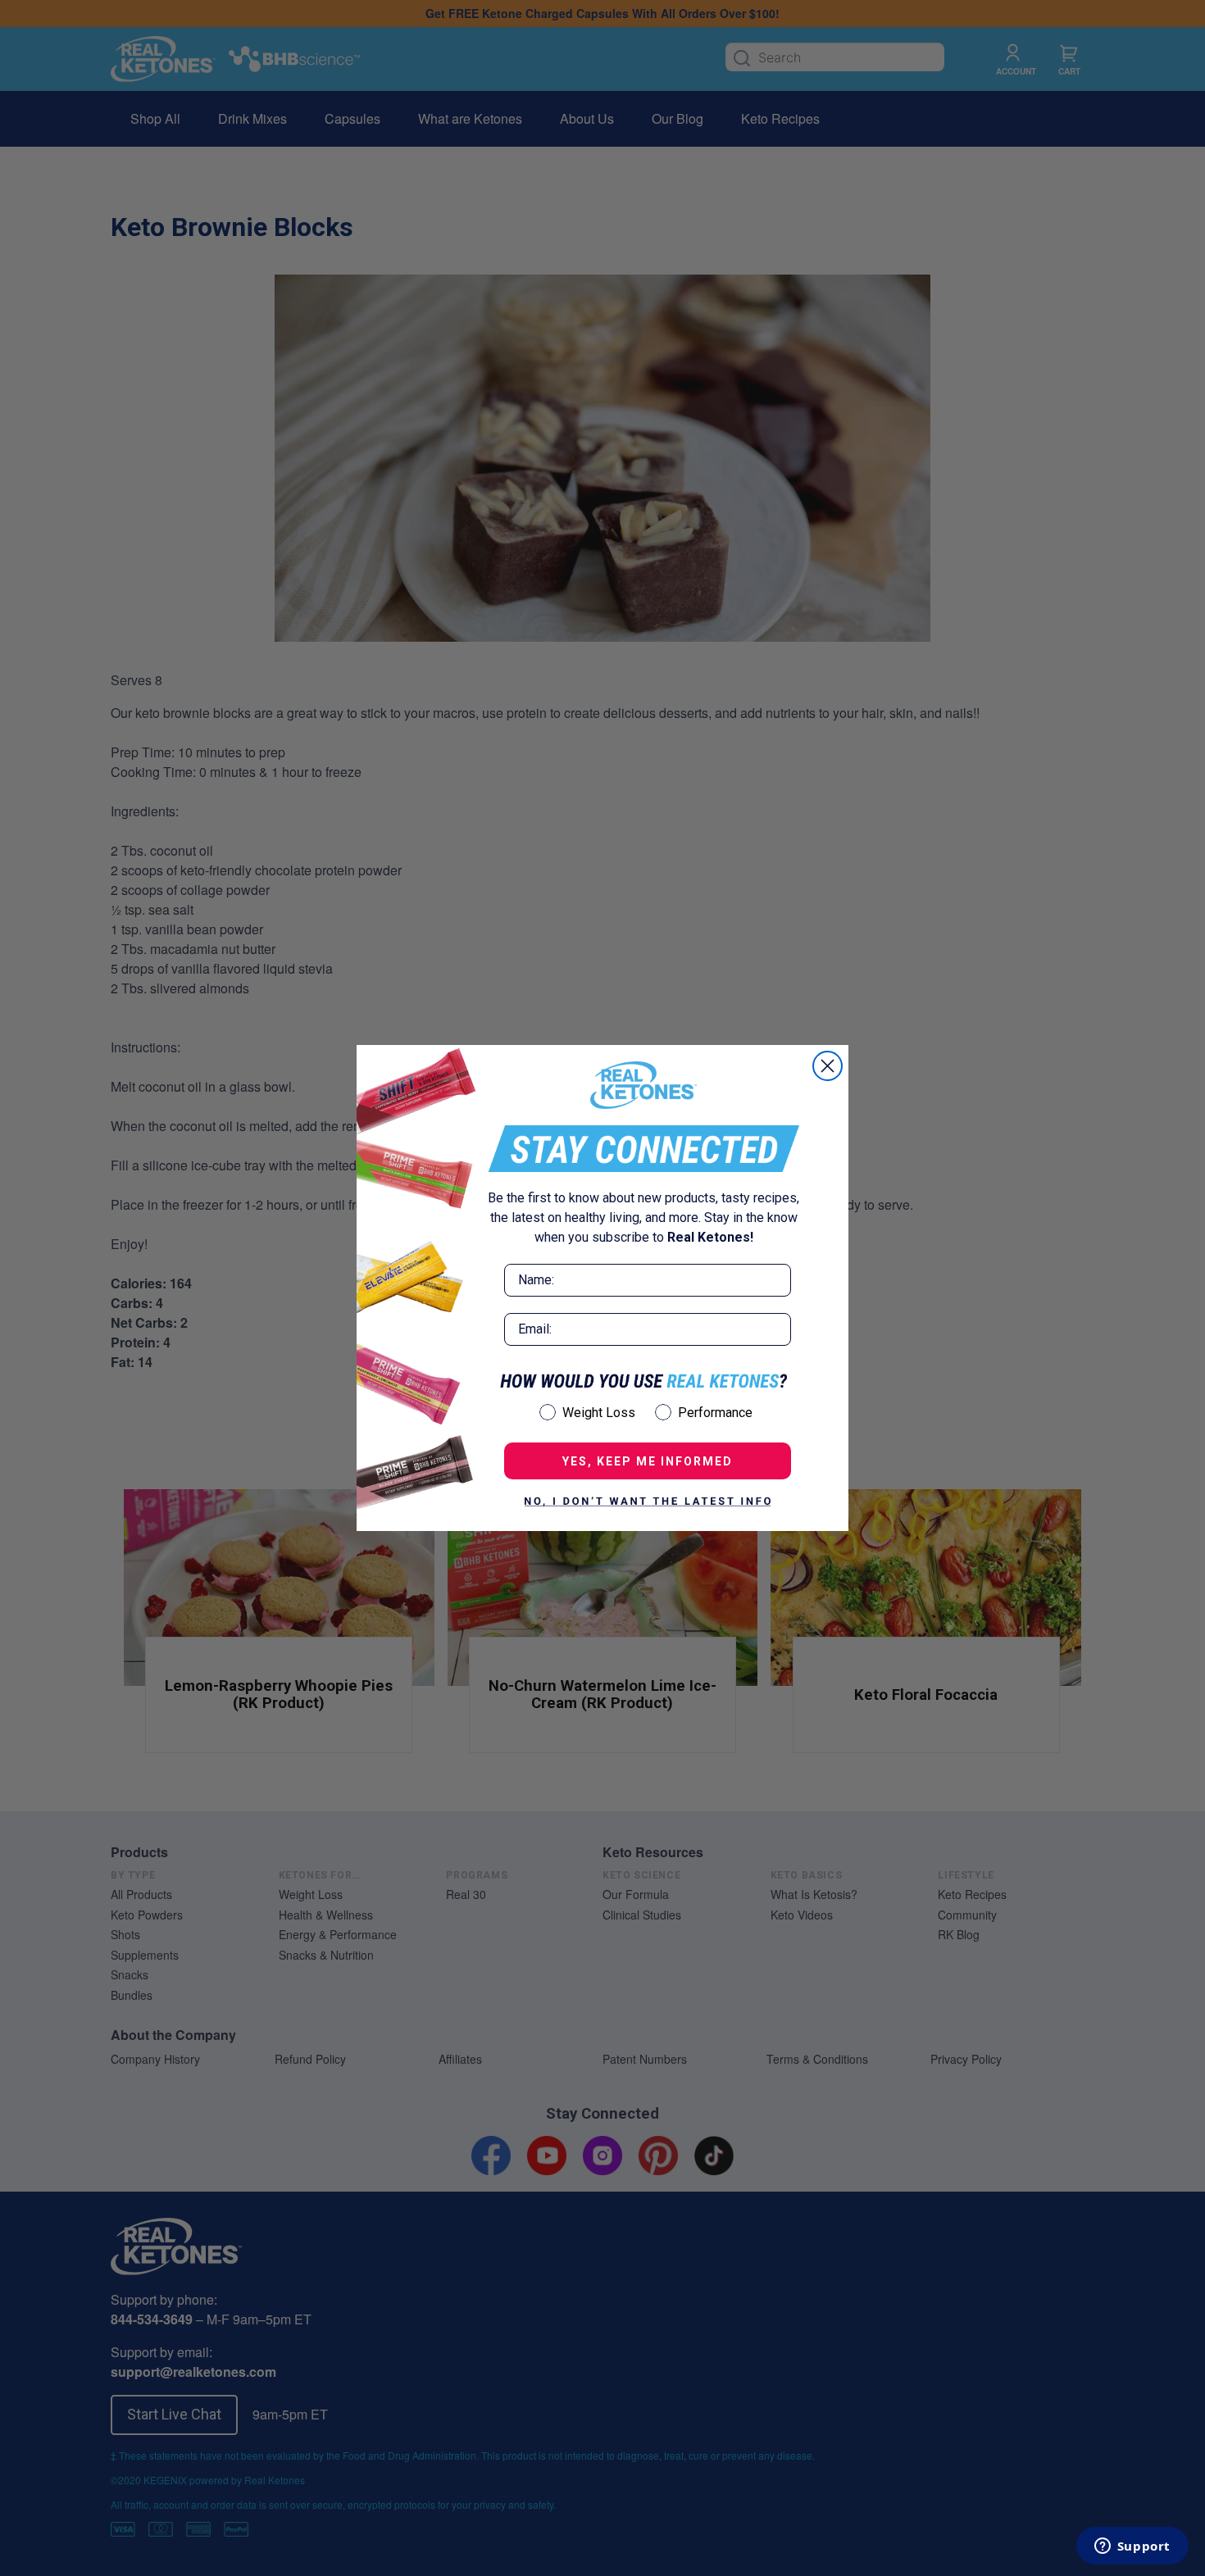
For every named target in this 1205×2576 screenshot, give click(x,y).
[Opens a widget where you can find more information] (1132, 2547)
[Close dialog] (828, 1066)
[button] (648, 1502)
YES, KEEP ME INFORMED (648, 1461)
